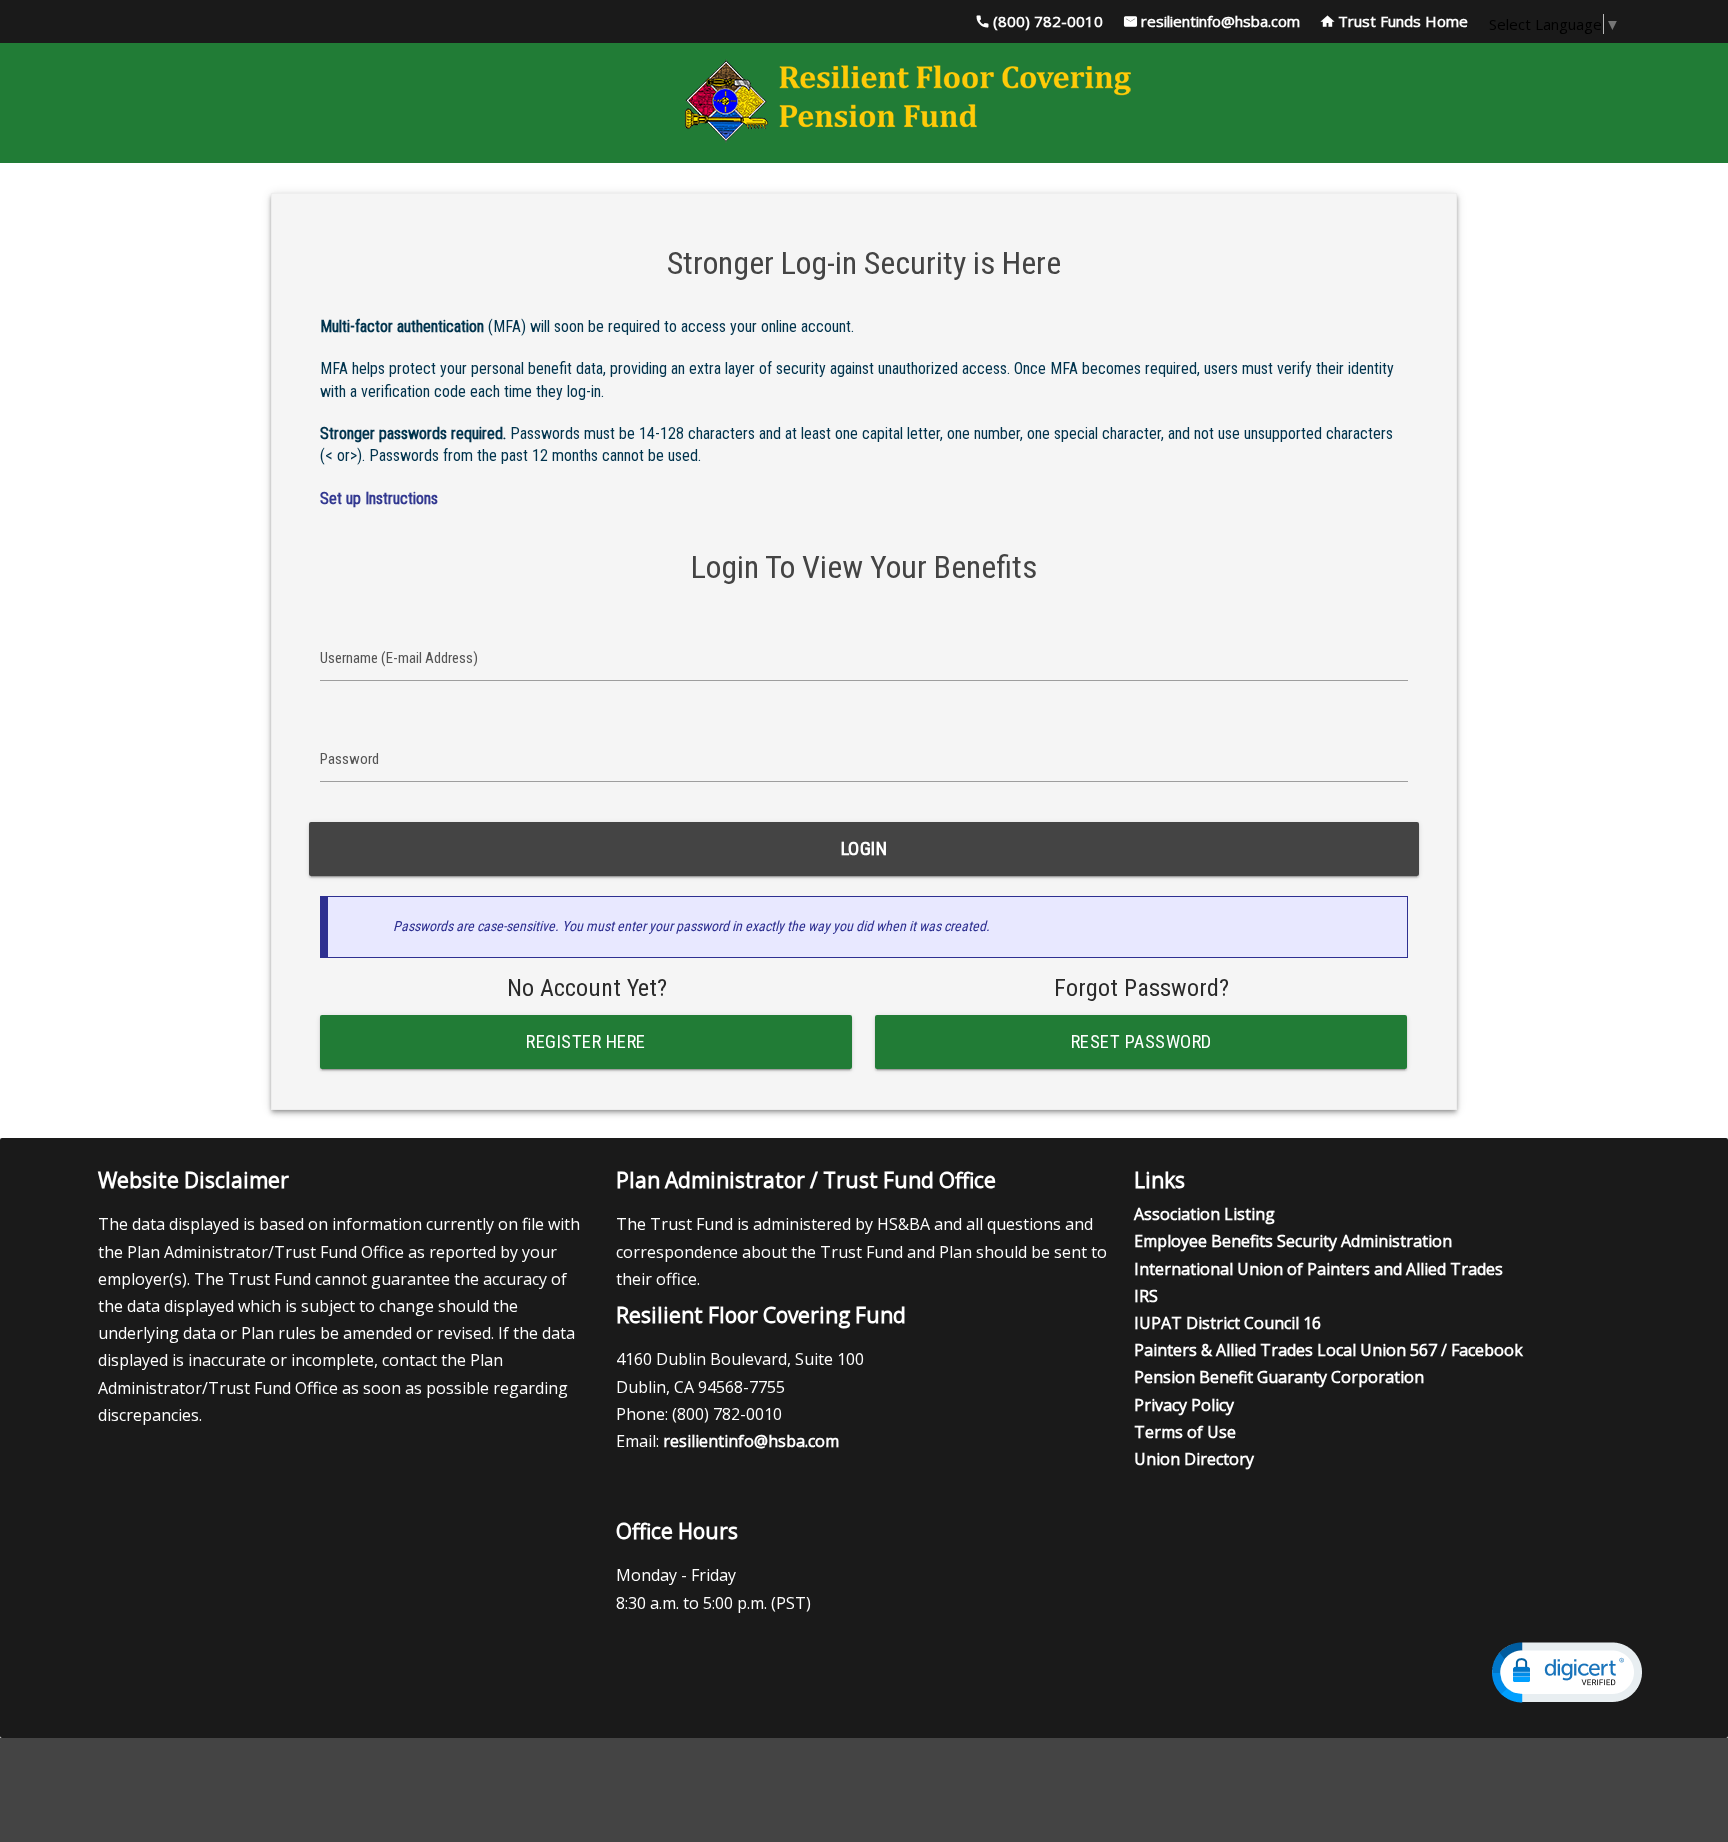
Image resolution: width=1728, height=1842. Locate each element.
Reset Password (1141, 1042)
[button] (1567, 1672)
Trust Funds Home (1403, 21)
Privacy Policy (1184, 1405)
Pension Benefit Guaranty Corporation (1279, 1377)
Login (864, 849)
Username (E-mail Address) (399, 658)
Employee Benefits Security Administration (1293, 1241)
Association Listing (1204, 1214)
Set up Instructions (379, 498)
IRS (1146, 1296)
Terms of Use (1185, 1432)
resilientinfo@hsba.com (1220, 21)
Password (349, 759)
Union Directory (1194, 1459)
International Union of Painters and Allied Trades (1318, 1269)
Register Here (587, 1042)
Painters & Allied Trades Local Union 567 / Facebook (1328, 1350)
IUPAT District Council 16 (1227, 1323)
